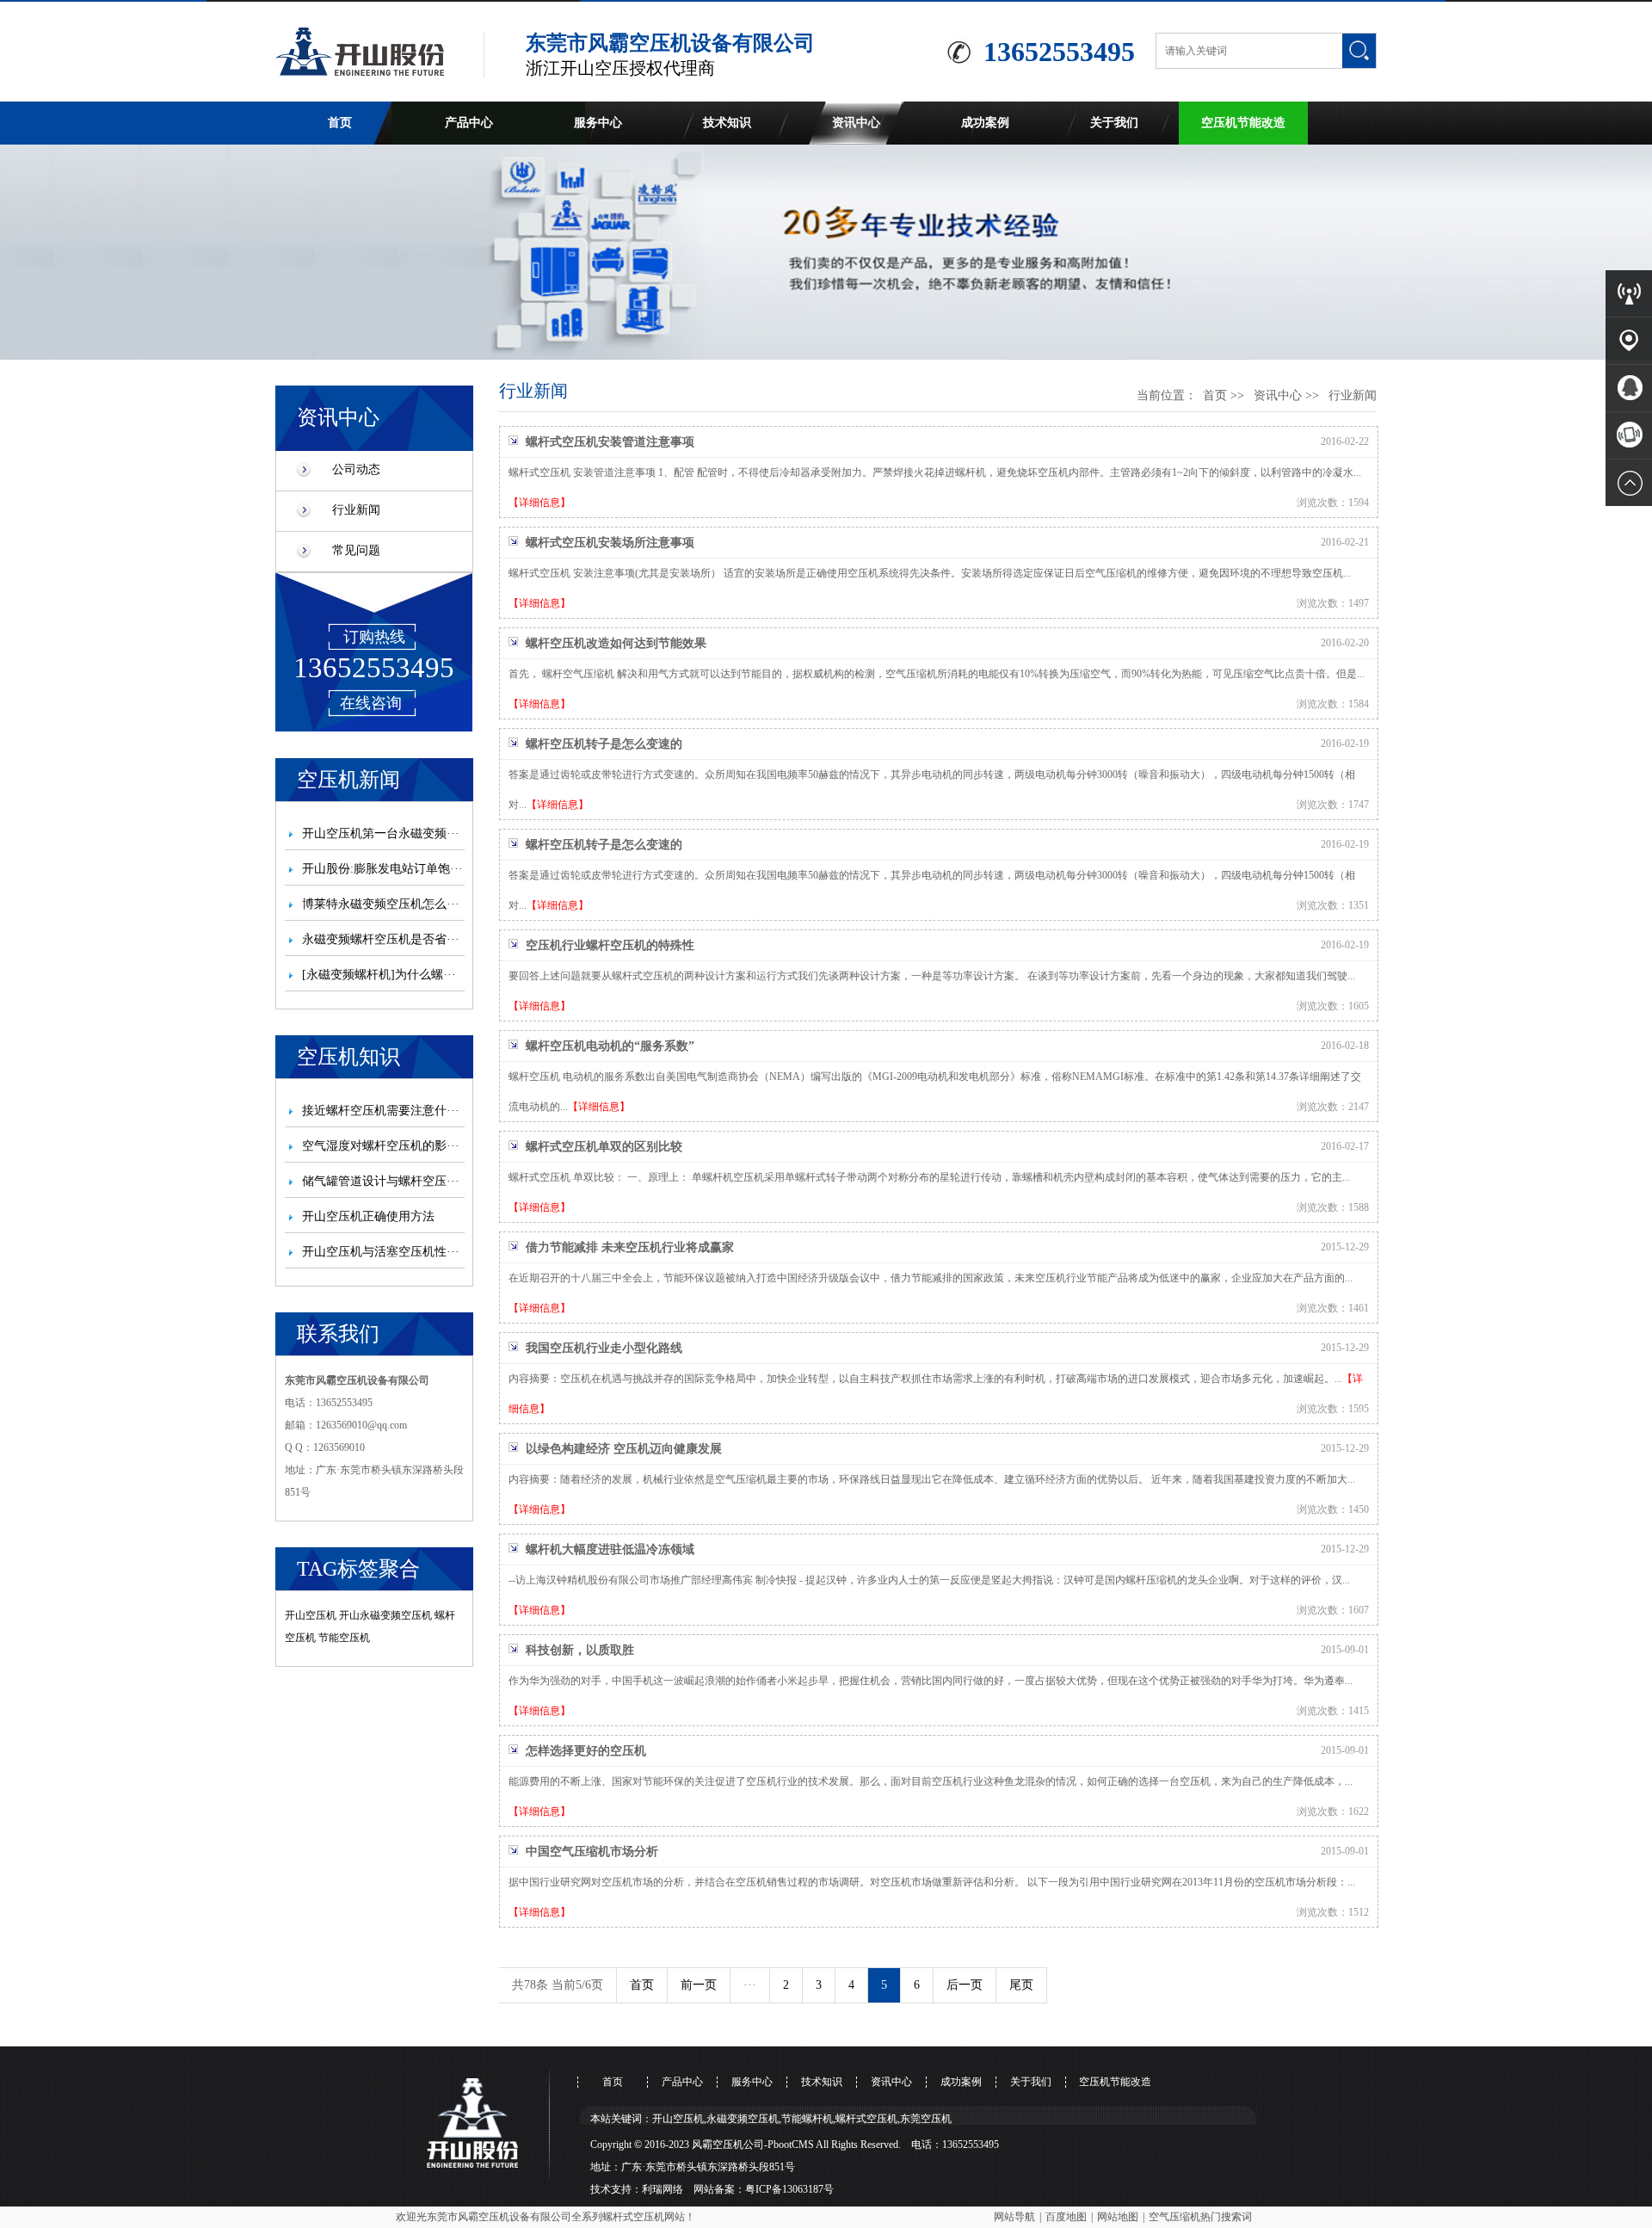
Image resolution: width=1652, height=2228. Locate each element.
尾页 (1021, 1985)
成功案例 (985, 123)
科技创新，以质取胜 (580, 1650)
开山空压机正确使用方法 (368, 1216)
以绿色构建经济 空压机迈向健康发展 (624, 1449)
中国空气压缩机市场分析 (592, 1852)
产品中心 (469, 123)
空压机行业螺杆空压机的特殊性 (610, 945)
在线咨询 (371, 703)
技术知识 (727, 123)
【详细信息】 (539, 503)
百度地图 (1066, 2217)
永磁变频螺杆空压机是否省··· (381, 939)
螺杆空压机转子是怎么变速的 (604, 744)
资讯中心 (856, 123)
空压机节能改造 (1243, 123)
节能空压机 (344, 1638)
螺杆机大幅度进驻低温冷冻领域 (610, 1549)
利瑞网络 (663, 2189)
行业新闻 (356, 510)
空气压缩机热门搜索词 (1200, 2217)
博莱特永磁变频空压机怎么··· (381, 904)
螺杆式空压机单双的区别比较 (604, 1147)
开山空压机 (311, 1615)
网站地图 (1118, 2217)
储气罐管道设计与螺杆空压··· (381, 1181)
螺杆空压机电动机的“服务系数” (610, 1046)
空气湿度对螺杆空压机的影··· (381, 1146)
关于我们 (1114, 123)
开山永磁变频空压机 (385, 1615)
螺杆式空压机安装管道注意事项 (610, 442)
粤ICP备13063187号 (789, 2189)
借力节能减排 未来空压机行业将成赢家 (630, 1247)
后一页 (965, 1985)
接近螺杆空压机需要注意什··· (381, 1111)
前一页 (699, 1985)
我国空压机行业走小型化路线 (604, 1348)
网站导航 (1014, 2217)
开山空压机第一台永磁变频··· (381, 833)
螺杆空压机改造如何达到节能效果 (616, 643)
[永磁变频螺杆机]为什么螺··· (379, 975)
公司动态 (356, 469)
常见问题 (356, 550)
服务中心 (598, 123)
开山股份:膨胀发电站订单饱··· (382, 869)
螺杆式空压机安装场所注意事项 (610, 543)
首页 (340, 123)
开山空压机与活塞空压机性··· (381, 1252)
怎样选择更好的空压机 (586, 1751)
